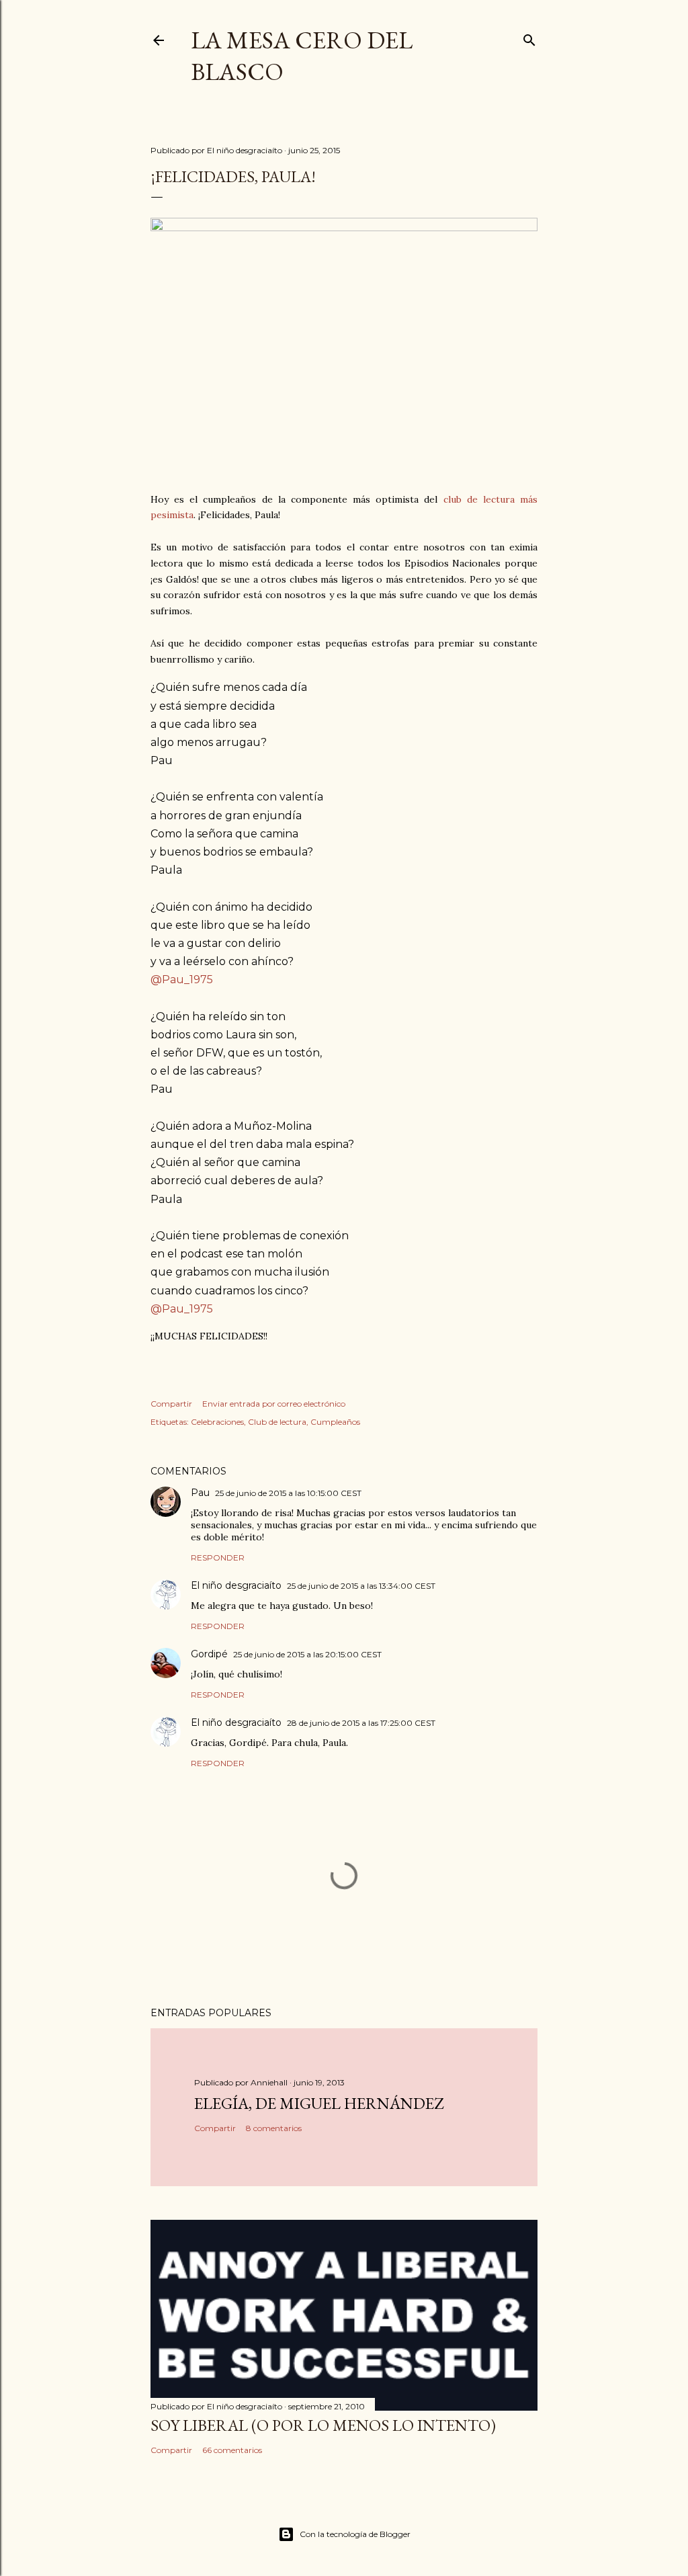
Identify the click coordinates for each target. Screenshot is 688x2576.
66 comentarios (232, 2450)
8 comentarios (274, 2128)
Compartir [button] (171, 1404)
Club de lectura (277, 1422)
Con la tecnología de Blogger (355, 2534)
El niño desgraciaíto (236, 1585)
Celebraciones (217, 1422)
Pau (200, 1493)
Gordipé (209, 1654)
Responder (218, 1557)
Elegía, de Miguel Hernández (319, 2103)
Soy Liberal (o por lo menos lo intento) (323, 2425)
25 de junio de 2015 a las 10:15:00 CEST (288, 1493)
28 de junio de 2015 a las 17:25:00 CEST (361, 1723)
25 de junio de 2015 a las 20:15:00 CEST (307, 1654)
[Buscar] (529, 37)
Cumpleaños (335, 1422)
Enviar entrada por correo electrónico (274, 1404)
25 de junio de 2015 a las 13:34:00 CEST (361, 1586)
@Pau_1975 (182, 980)
